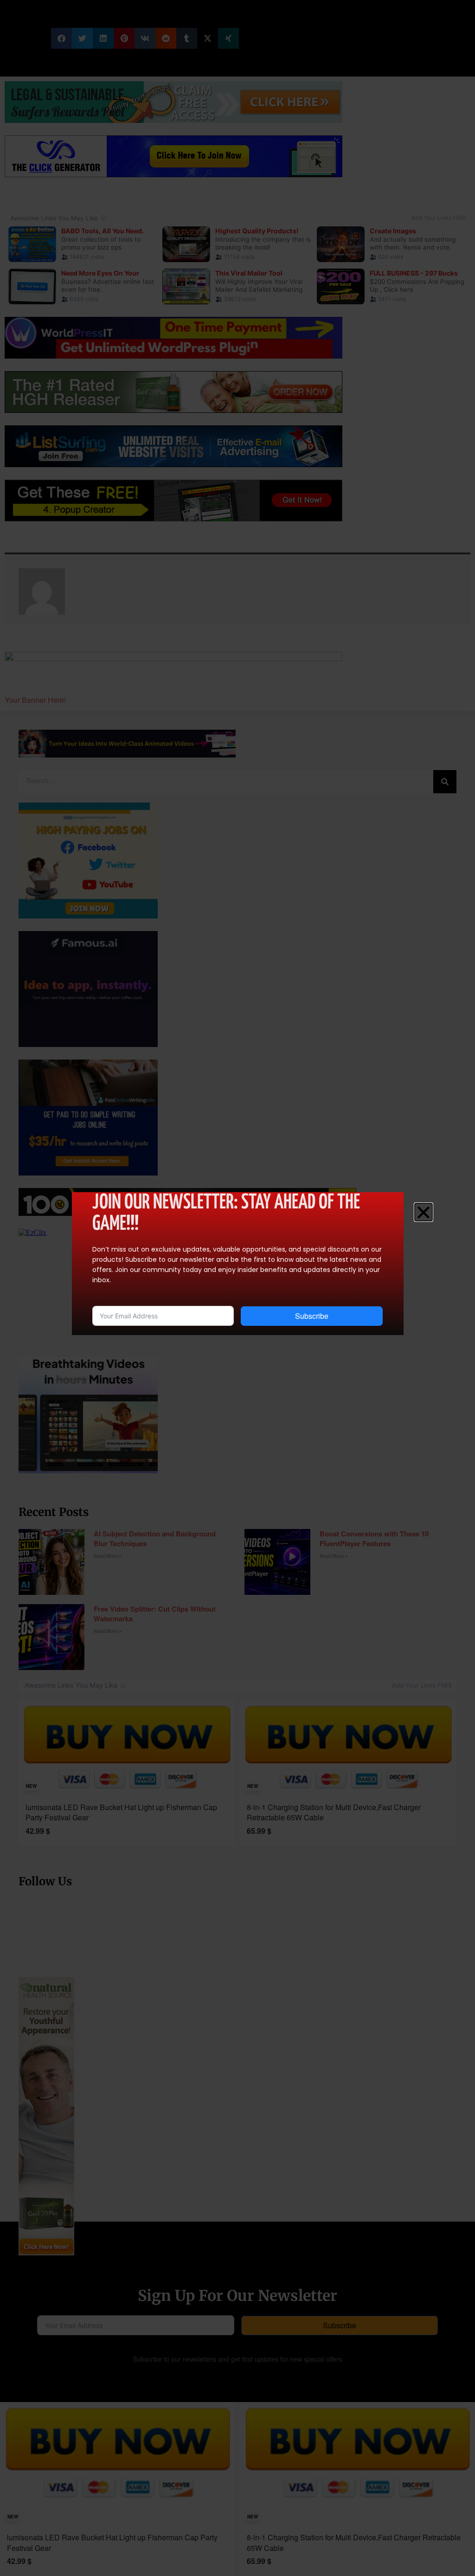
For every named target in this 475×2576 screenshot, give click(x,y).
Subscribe (312, 1316)
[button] (424, 1212)
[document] (237, 1288)
